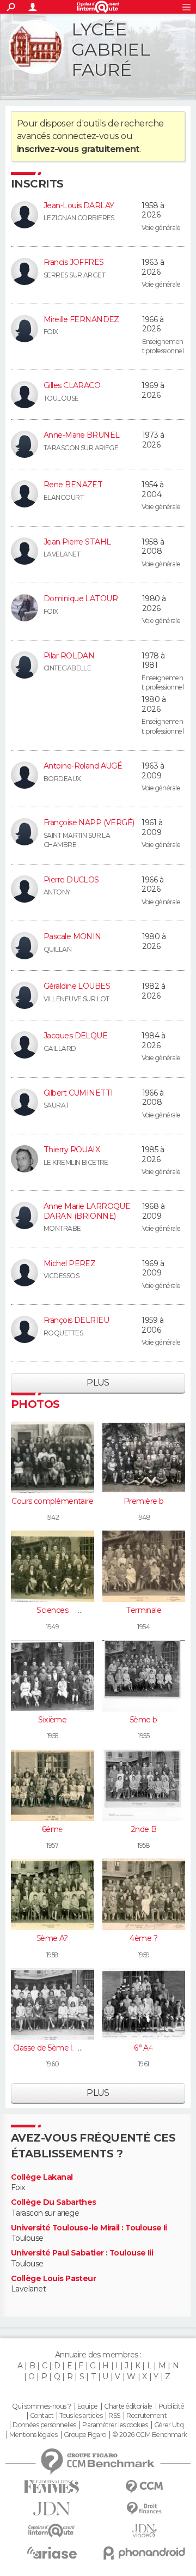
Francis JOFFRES (74, 262)
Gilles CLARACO (72, 385)
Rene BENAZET (73, 485)
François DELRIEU (76, 1320)
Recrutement (146, 2416)
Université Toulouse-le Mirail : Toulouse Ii (89, 2228)
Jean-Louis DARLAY (79, 205)
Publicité (171, 2406)
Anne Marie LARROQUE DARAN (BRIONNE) (87, 1211)
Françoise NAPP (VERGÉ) (89, 823)
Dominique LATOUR (81, 598)
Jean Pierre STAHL (77, 542)
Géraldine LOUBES (77, 986)
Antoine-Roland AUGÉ (83, 766)
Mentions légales (33, 2435)
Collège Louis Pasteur (53, 2279)
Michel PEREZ (69, 1263)
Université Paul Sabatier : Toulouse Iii (82, 2253)
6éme (53, 1829)
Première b (143, 1501)
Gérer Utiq (169, 2425)
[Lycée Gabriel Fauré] (36, 47)
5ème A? (53, 1938)
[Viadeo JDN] (144, 2531)
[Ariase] (52, 2553)
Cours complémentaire (52, 1501)
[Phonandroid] (144, 2553)
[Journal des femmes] (52, 2487)
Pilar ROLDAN (69, 656)
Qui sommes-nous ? (41, 2406)
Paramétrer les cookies (115, 2425)
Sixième (52, 1720)
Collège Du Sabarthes (54, 2202)
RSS (114, 2416)
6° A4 (143, 2048)
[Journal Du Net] (52, 2509)
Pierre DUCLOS (71, 880)
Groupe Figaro (85, 2435)
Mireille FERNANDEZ (81, 319)
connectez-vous (86, 136)
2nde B (144, 1829)
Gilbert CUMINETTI (78, 1093)
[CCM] (144, 2487)
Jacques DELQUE (75, 1036)
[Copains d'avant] (52, 2530)
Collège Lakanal (42, 2177)
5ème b (144, 1720)
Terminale (143, 1610)
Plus (98, 1383)
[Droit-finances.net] (144, 2509)
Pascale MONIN (72, 936)
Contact (42, 2416)
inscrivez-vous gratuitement (78, 149)
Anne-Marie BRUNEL (81, 435)
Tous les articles (81, 2416)
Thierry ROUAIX (72, 1150)
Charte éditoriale (128, 2406)
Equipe (88, 2406)
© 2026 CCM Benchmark (150, 2435)
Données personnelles (44, 2425)
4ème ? (143, 1938)
